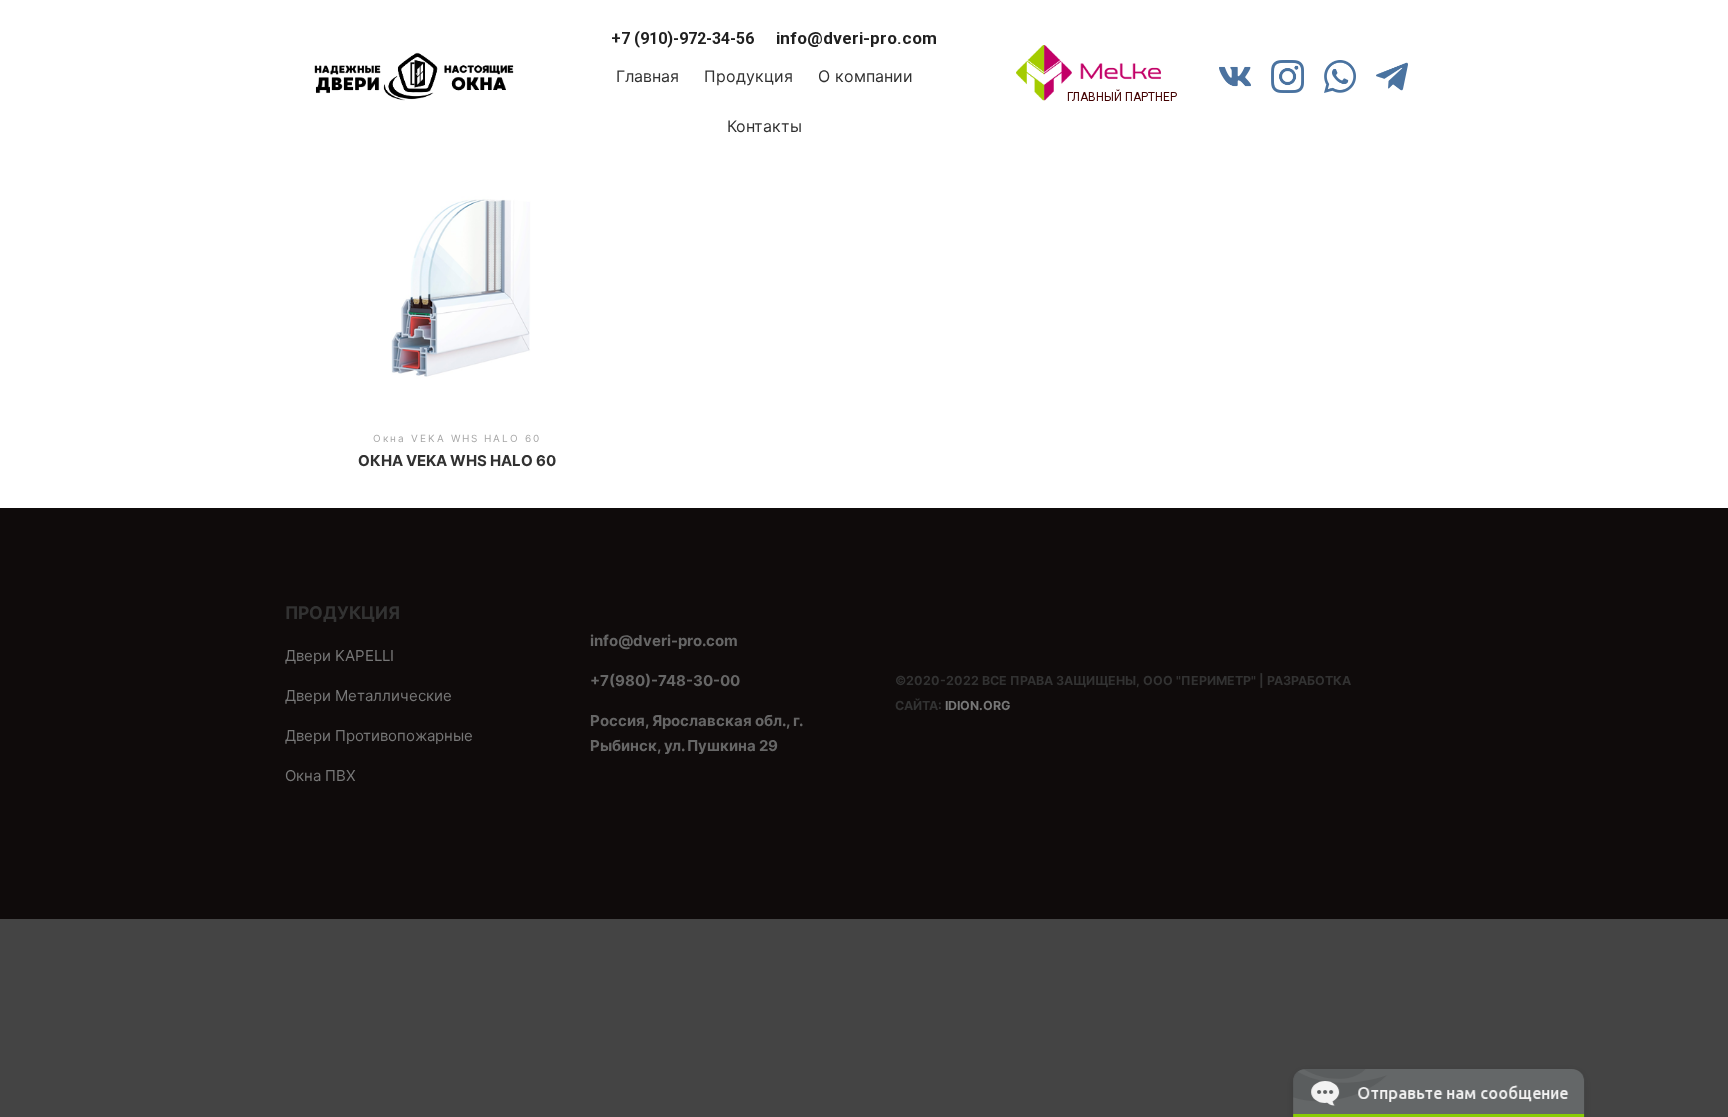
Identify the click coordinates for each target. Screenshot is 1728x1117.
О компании (865, 76)
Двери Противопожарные (379, 735)
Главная (647, 76)
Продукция (748, 76)
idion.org (977, 705)
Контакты (764, 126)
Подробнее (456, 299)
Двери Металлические (368, 695)
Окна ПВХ (320, 775)
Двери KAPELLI (339, 655)
